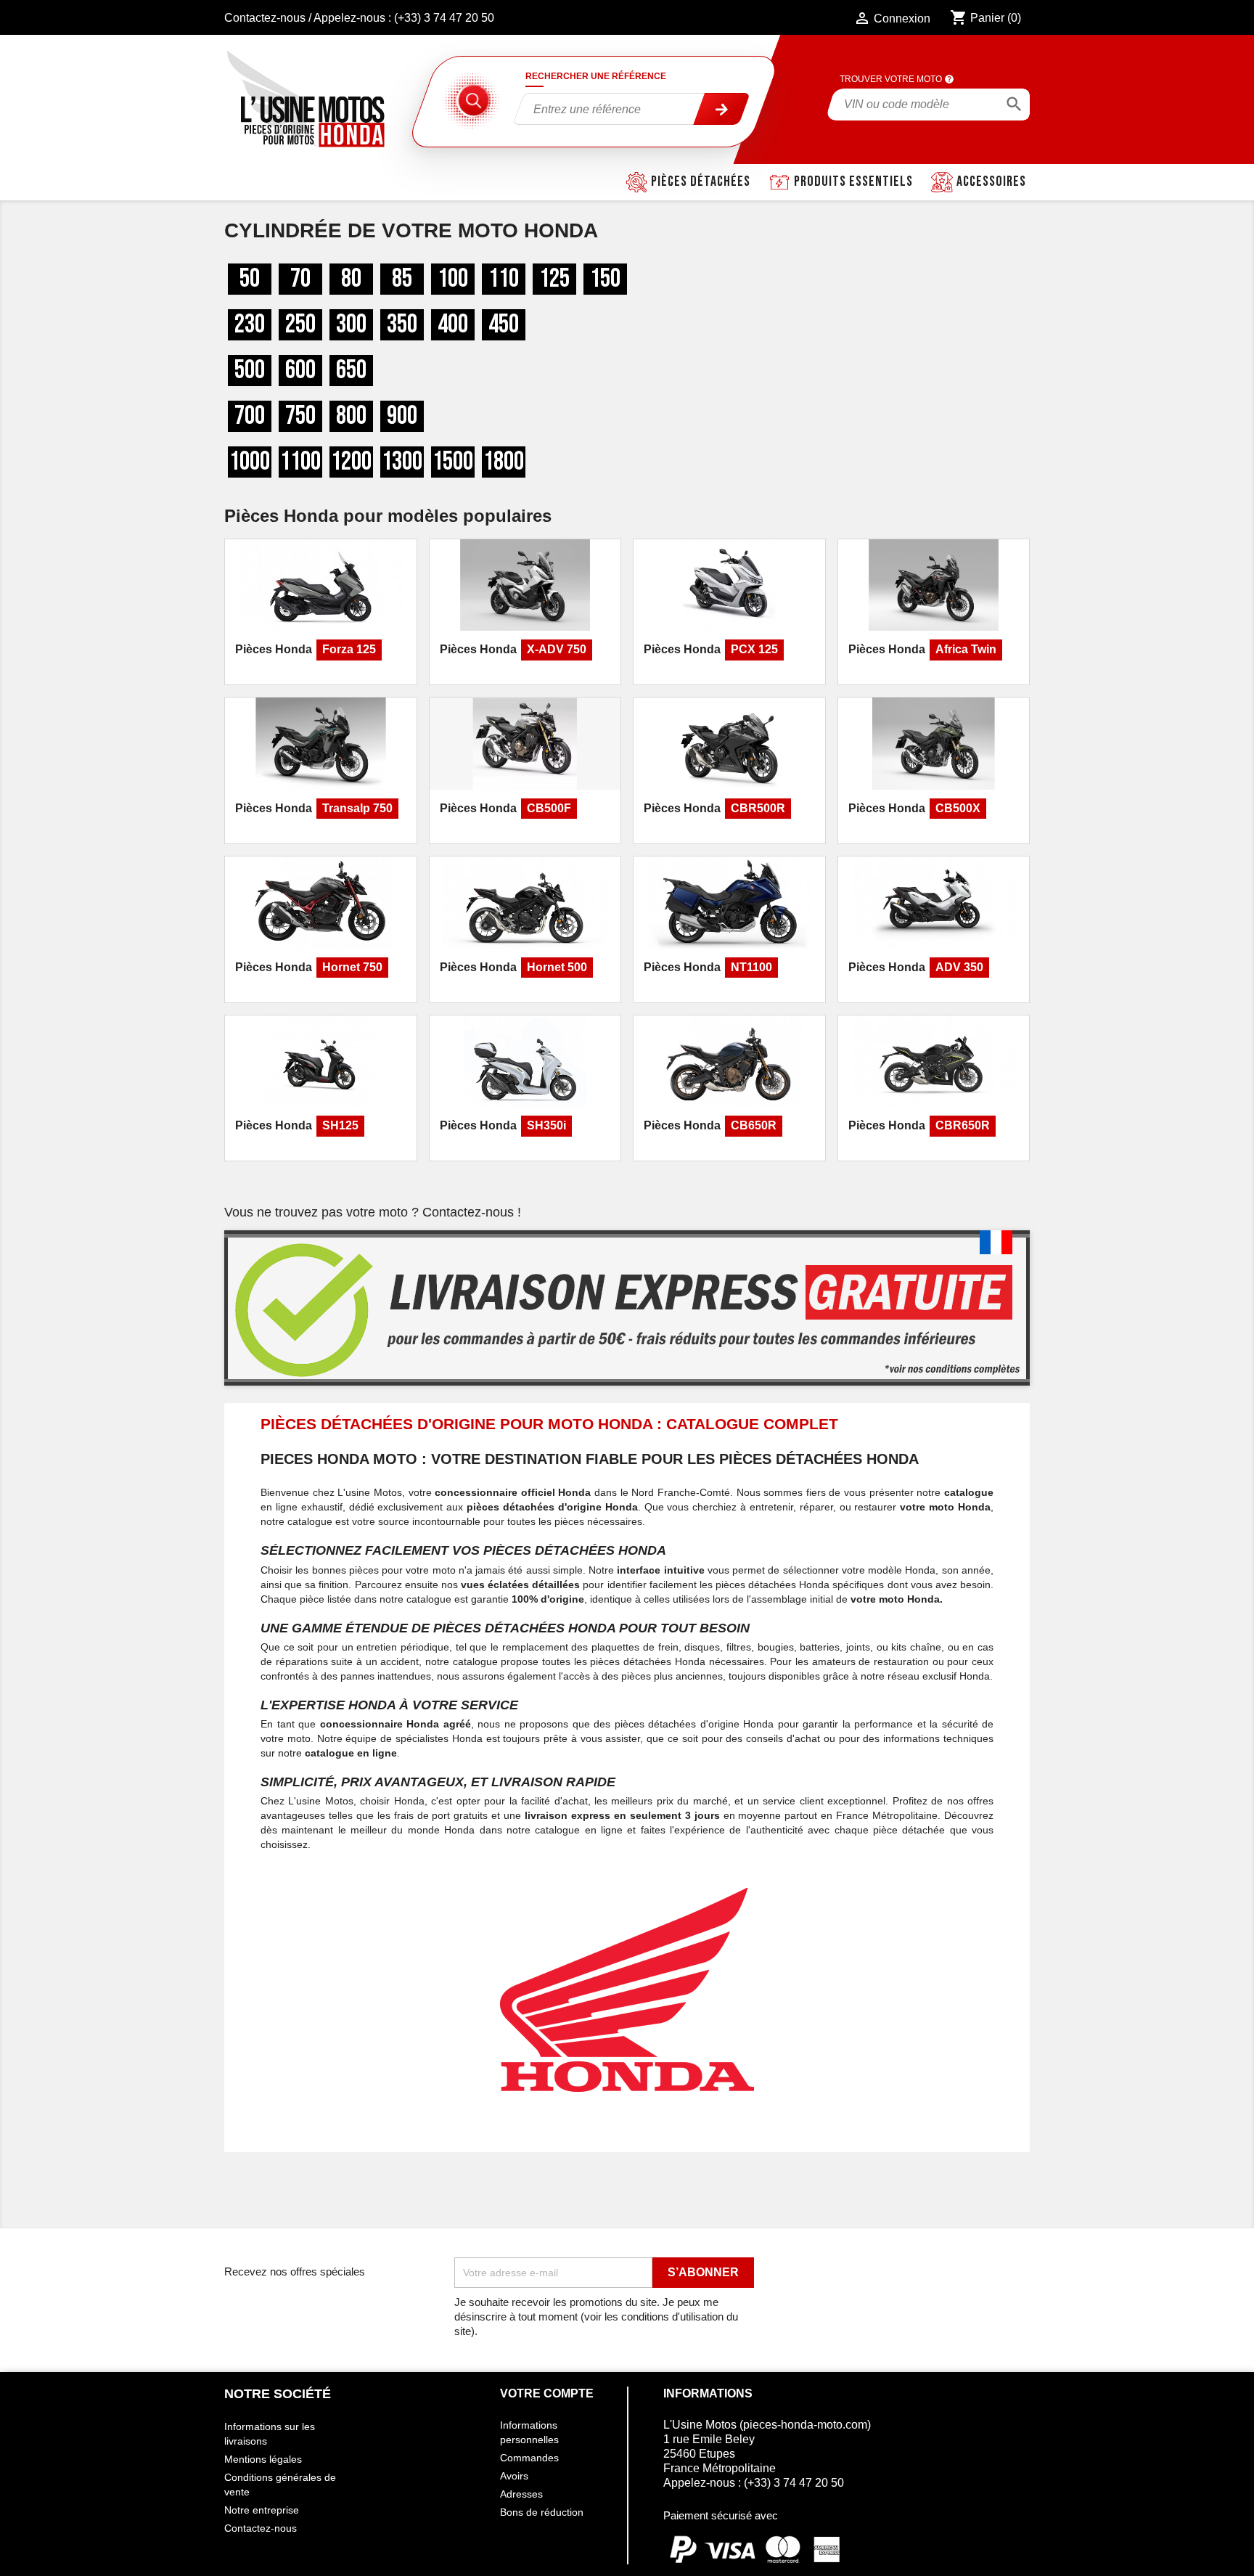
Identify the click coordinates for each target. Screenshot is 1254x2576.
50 (250, 279)
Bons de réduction (542, 2512)
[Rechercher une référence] (722, 109)
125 (554, 279)
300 (351, 325)
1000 (250, 462)
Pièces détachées (701, 181)
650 (351, 371)
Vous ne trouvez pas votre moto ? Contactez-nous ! (373, 1212)
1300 (402, 462)
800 (351, 416)
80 (351, 279)
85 (402, 279)
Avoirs (514, 2476)
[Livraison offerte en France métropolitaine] (627, 1308)
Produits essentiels (853, 181)
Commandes (529, 2458)
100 (453, 279)
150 (605, 279)
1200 (351, 462)
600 (300, 371)
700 (250, 416)
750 (300, 416)
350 (402, 325)
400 (453, 325)
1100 (300, 462)
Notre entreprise (262, 2510)
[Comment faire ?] (949, 79)
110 (504, 279)
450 (504, 325)
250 (300, 325)
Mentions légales (263, 2459)
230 (250, 325)
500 (250, 371)
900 (402, 416)
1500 (453, 462)
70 (300, 279)
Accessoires (991, 181)
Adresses (521, 2494)
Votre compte (547, 2393)
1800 (504, 462)
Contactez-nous (265, 18)
